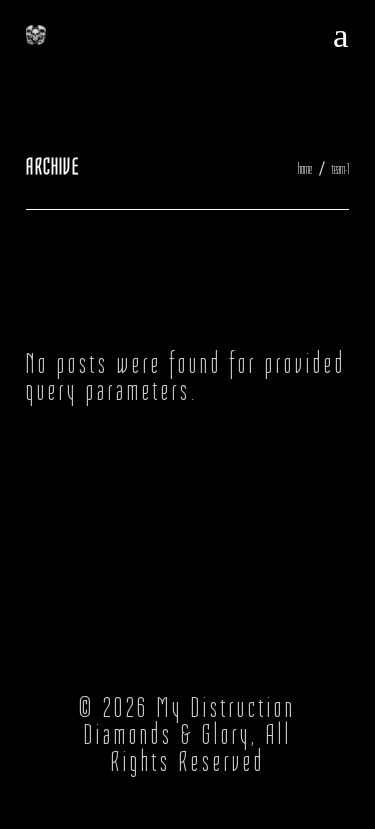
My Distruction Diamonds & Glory (190, 721)
